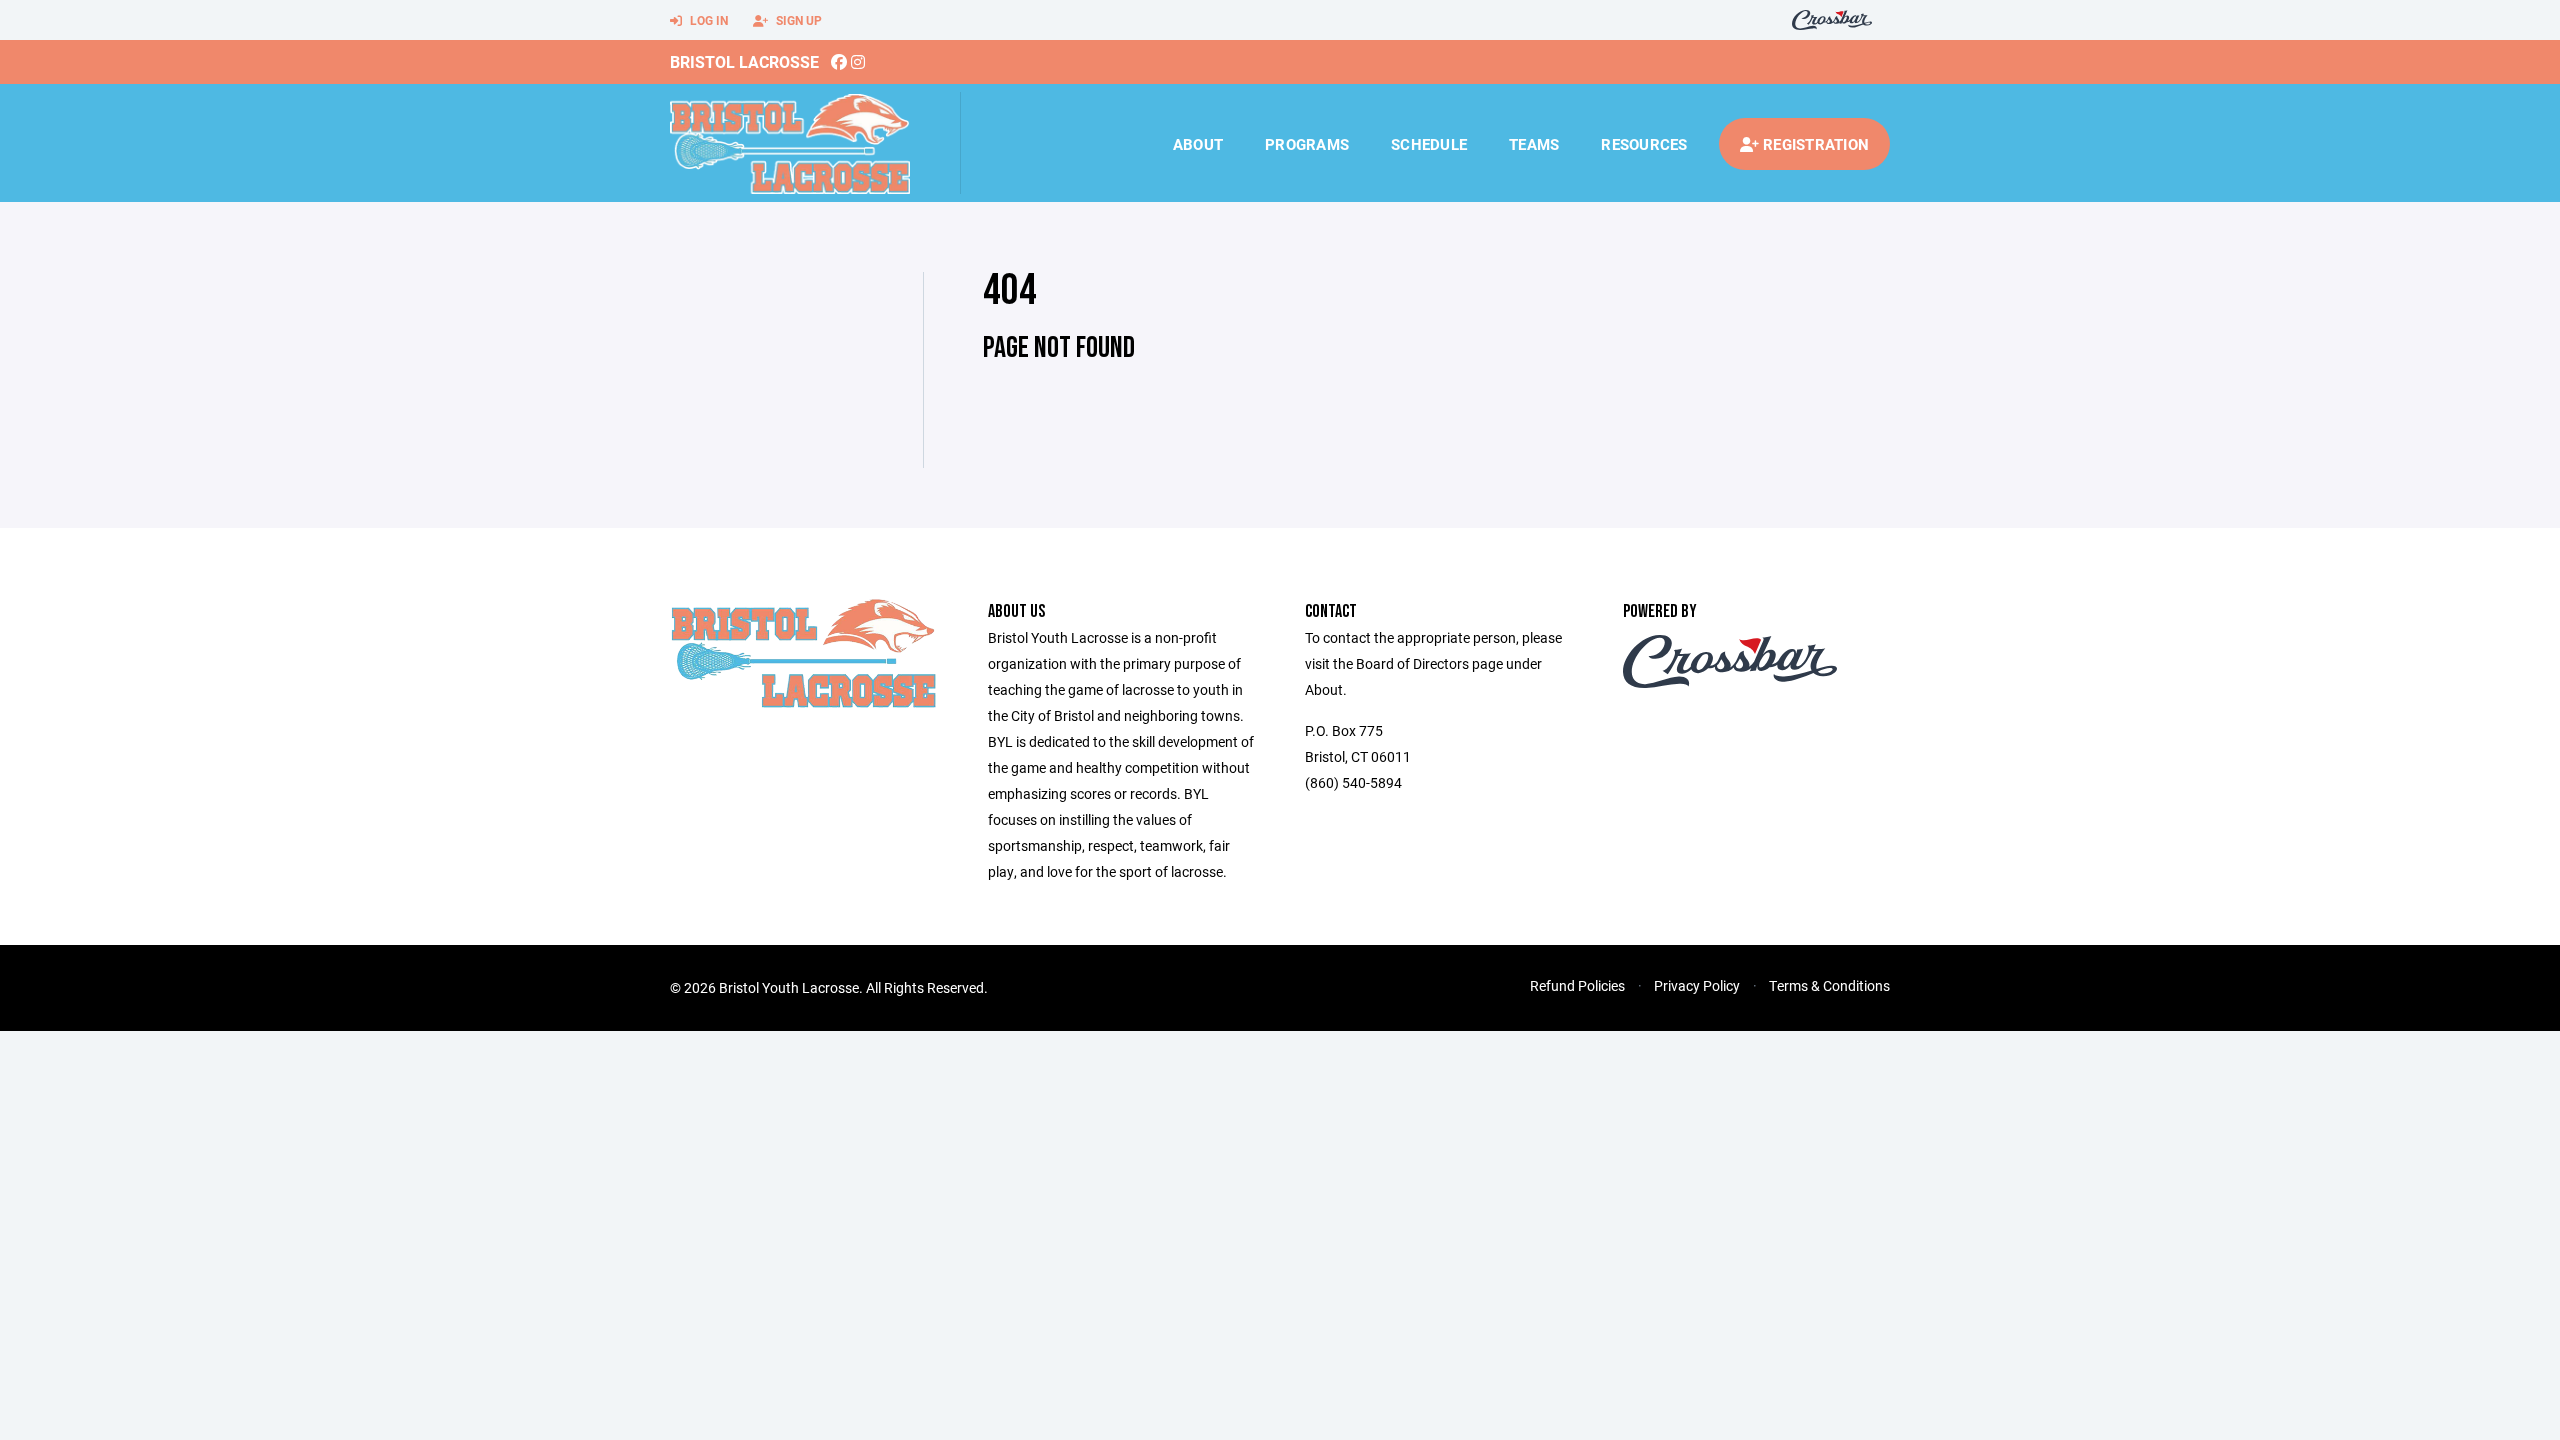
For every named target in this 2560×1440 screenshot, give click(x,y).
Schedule (1429, 144)
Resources (1644, 144)
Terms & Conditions (1829, 985)
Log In (707, 20)
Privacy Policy (1697, 985)
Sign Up (797, 20)
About (1198, 144)
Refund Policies (1577, 985)
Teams (1534, 144)
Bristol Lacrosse (744, 61)
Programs (1307, 144)
